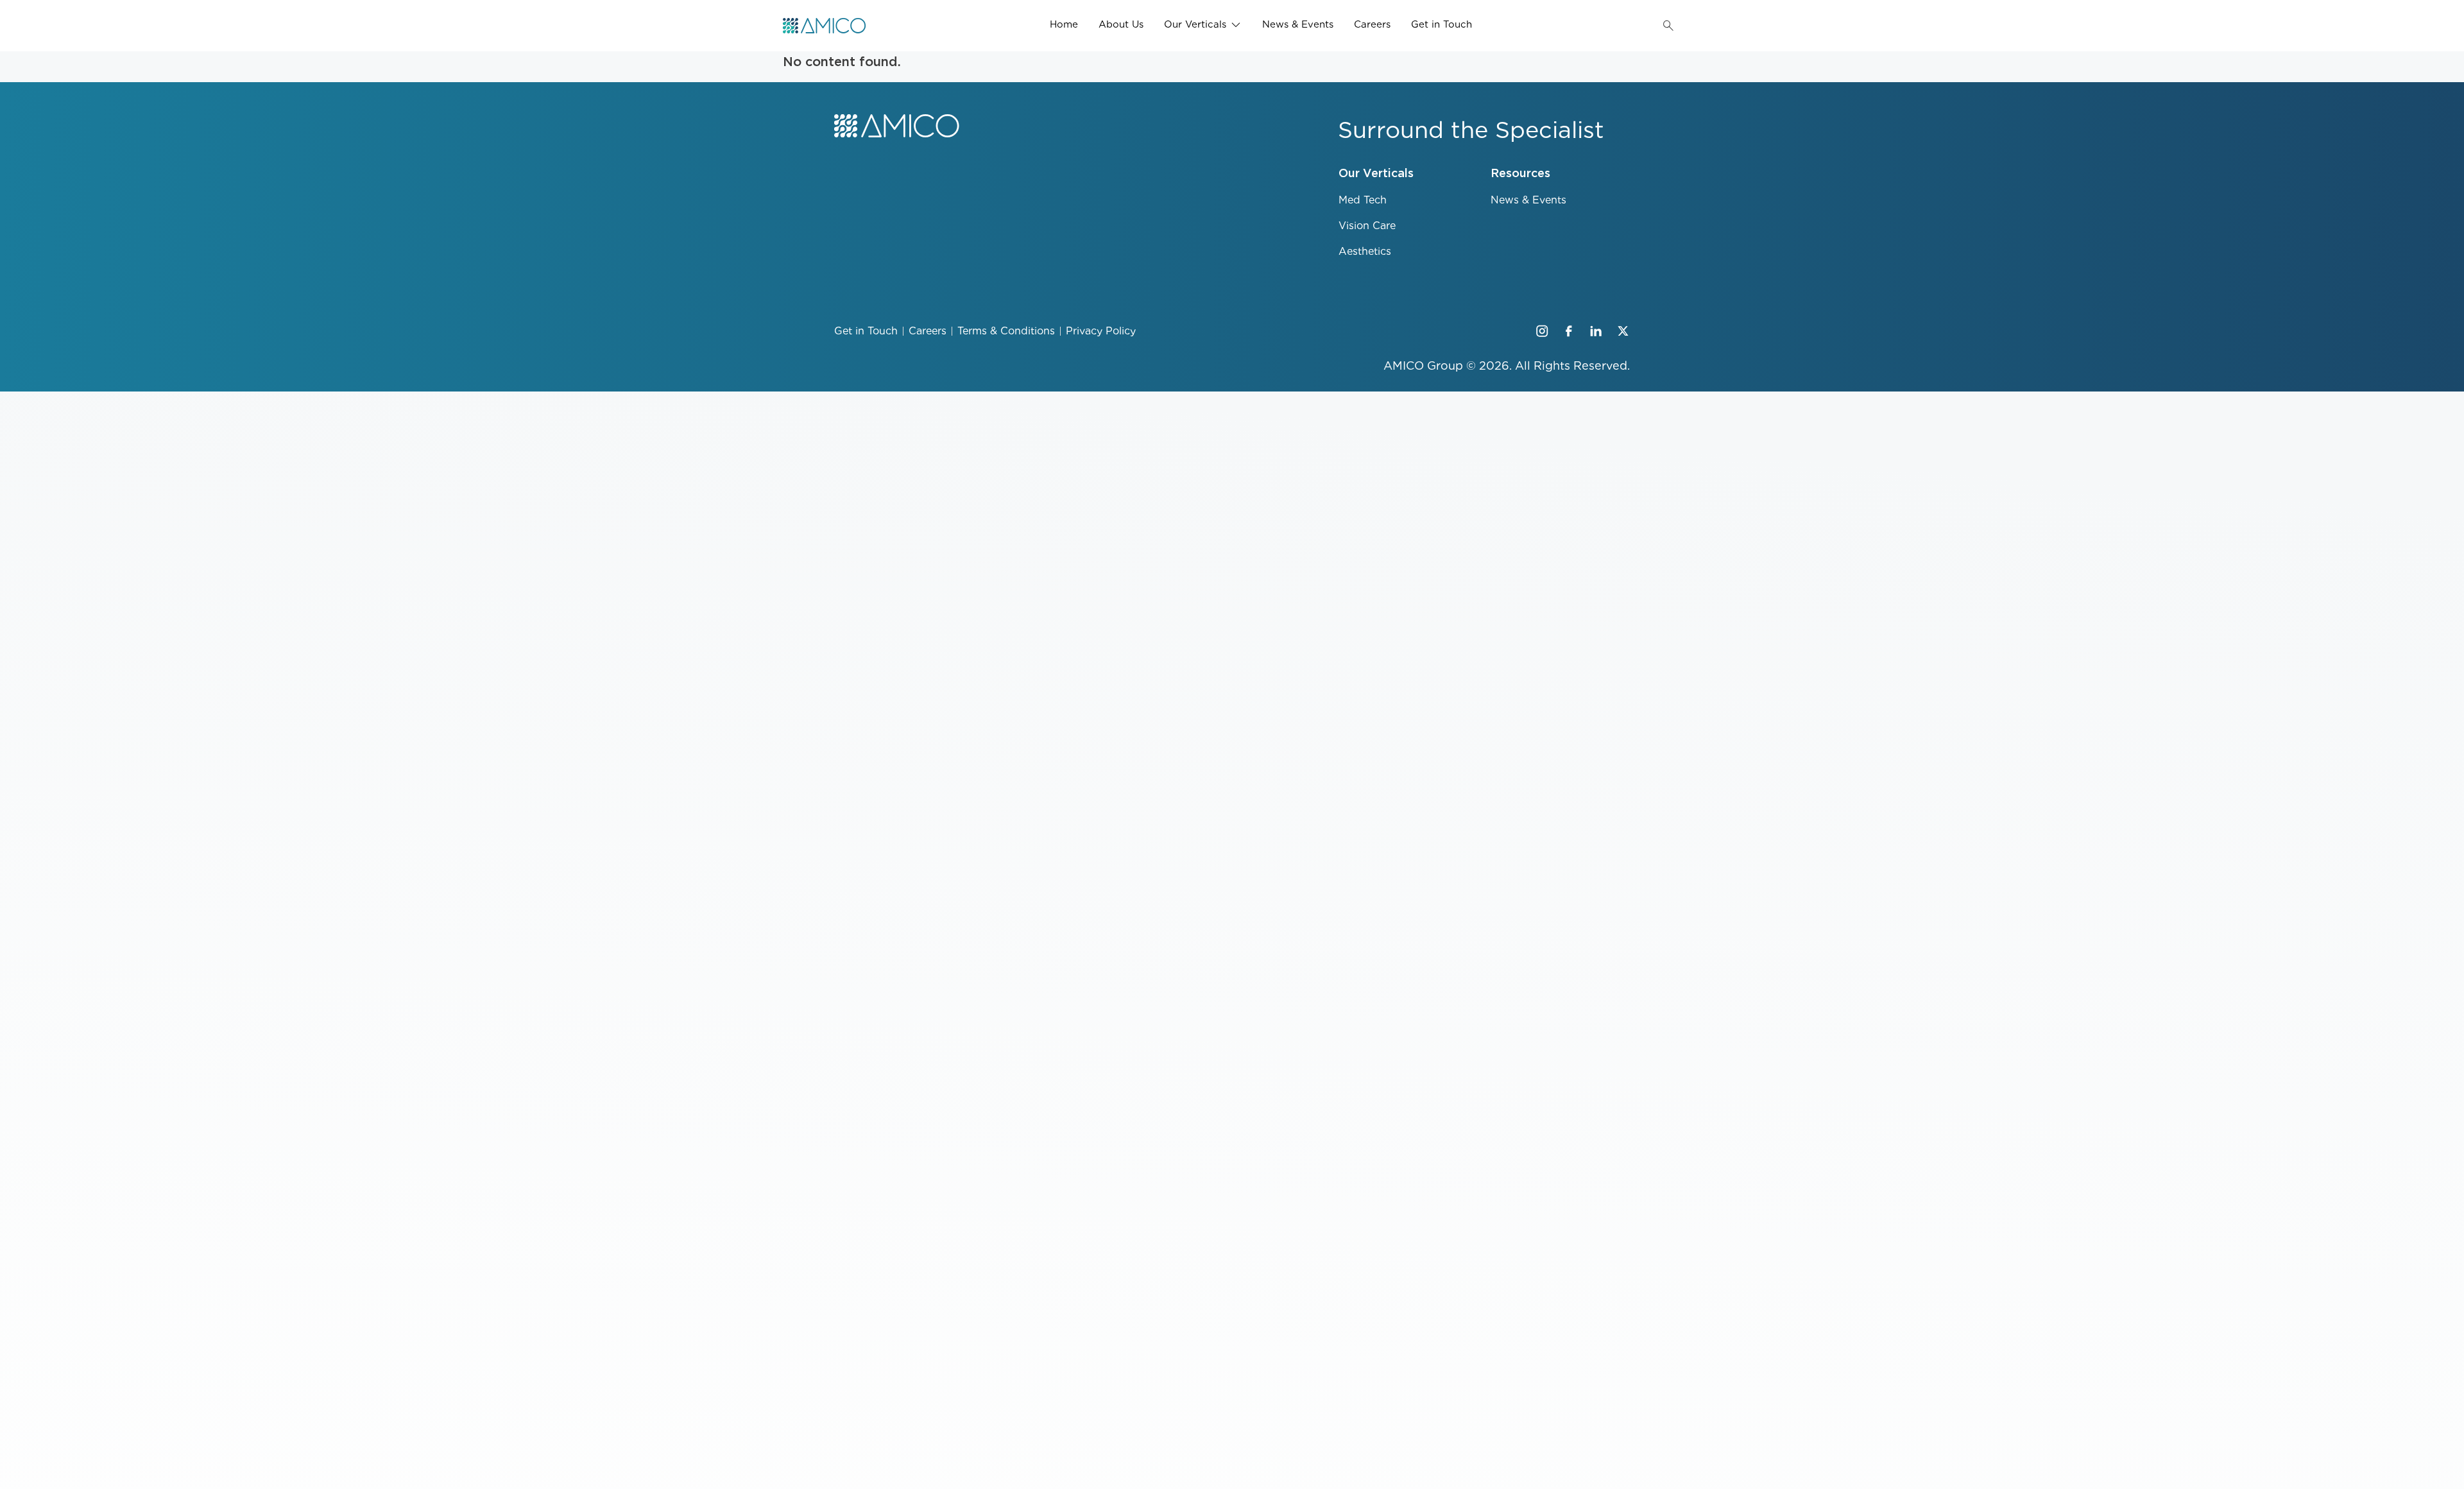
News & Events (1298, 24)
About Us (1121, 24)
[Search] (1668, 26)
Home (1064, 24)
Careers (1372, 24)
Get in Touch (1442, 24)
